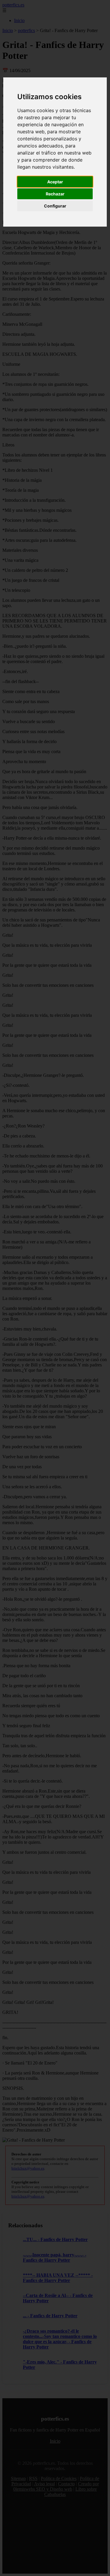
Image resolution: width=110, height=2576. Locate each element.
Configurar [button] (55, 206)
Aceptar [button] (55, 182)
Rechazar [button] (55, 194)
